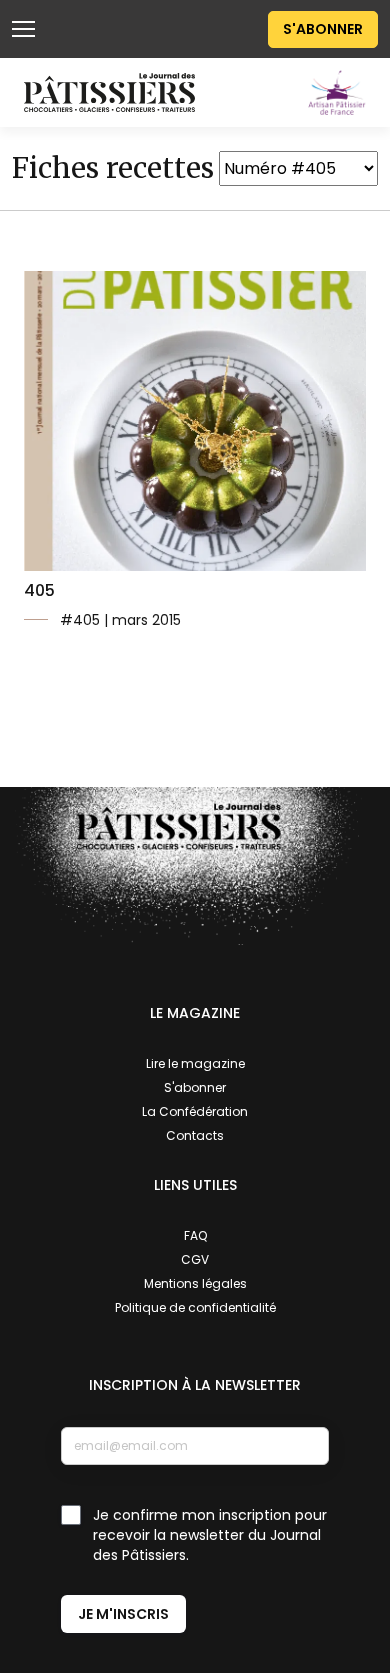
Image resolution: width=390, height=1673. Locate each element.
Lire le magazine (195, 1063)
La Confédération (195, 1111)
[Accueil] (109, 92)
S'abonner (323, 29)
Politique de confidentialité (195, 1307)
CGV (195, 1259)
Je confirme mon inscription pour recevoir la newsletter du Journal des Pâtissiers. (210, 1535)
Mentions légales (195, 1283)
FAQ (195, 1235)
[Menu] (23, 29)
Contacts (195, 1135)
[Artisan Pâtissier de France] (337, 91)
